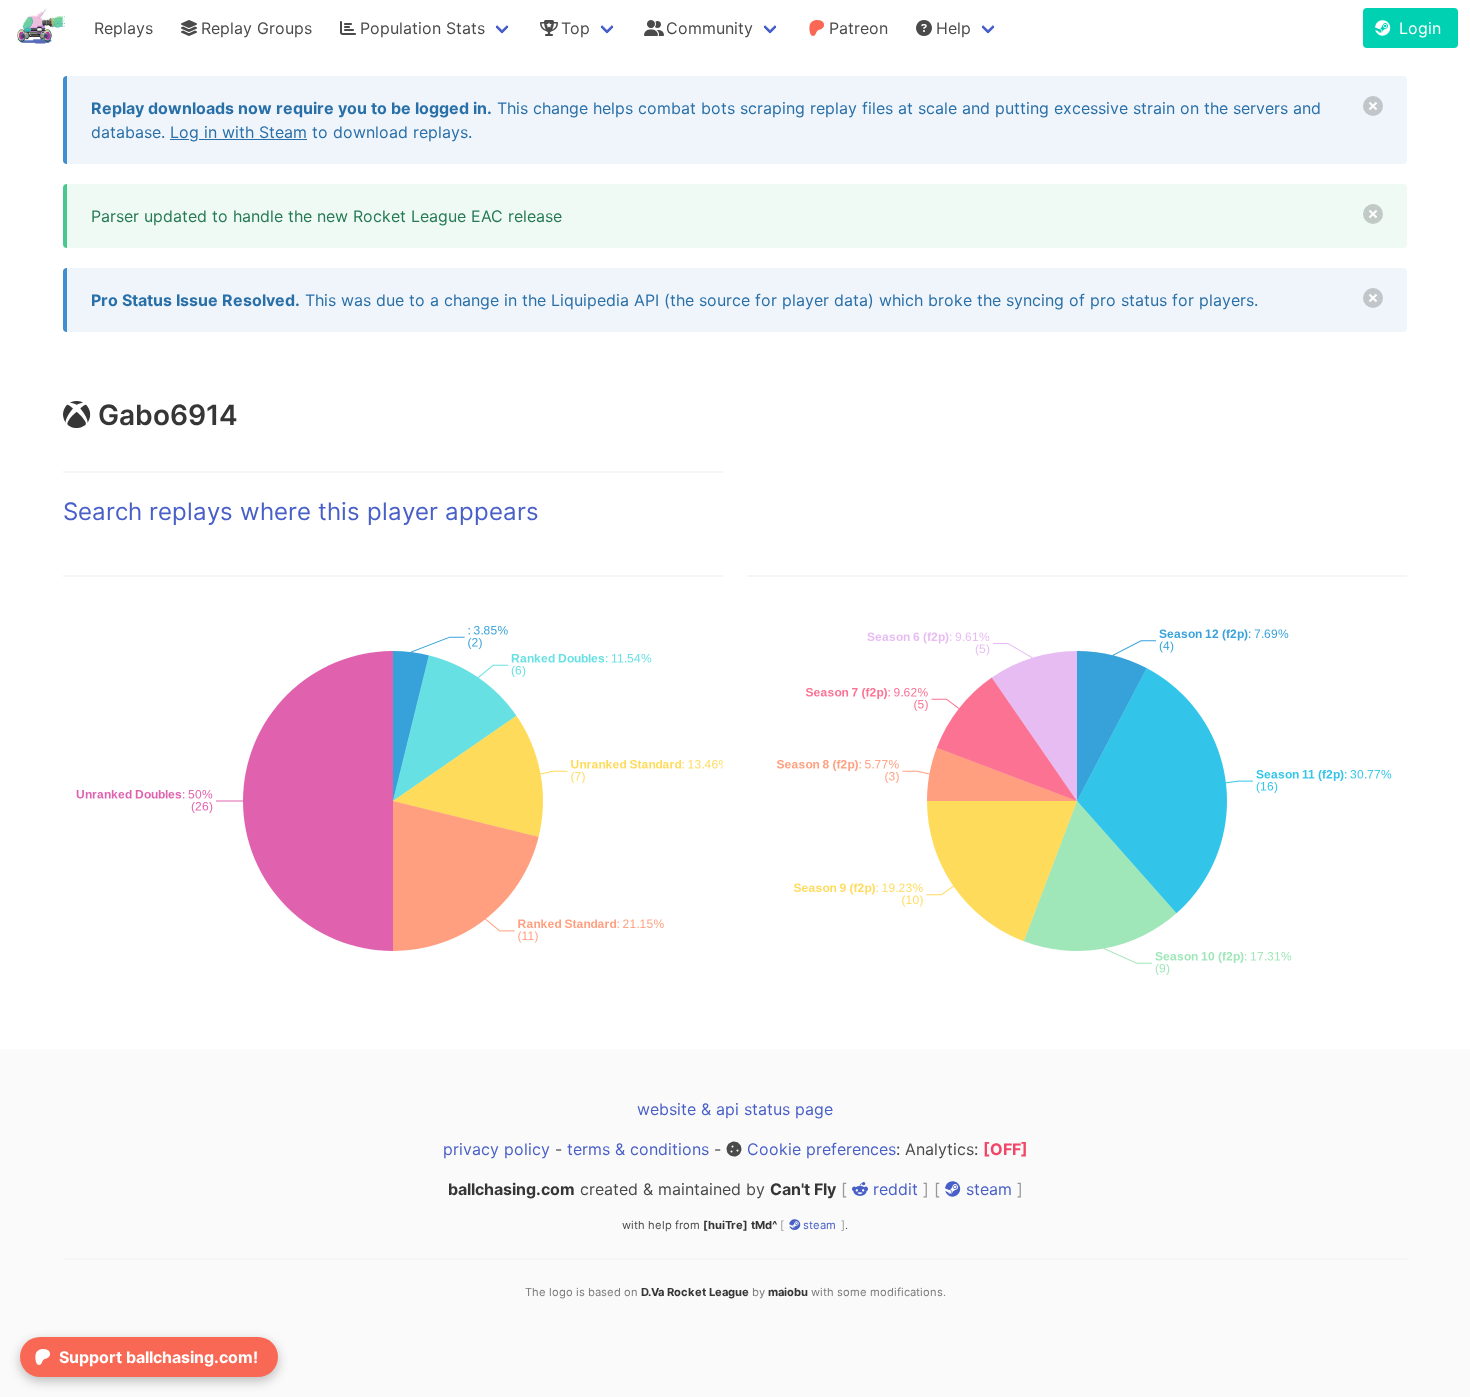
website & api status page (735, 1109)
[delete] (1373, 106)
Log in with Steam (238, 132)
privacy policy (496, 1149)
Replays (123, 28)
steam (986, 1189)
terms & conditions (638, 1149)
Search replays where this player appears (301, 511)
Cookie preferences (821, 1149)
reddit (893, 1189)
